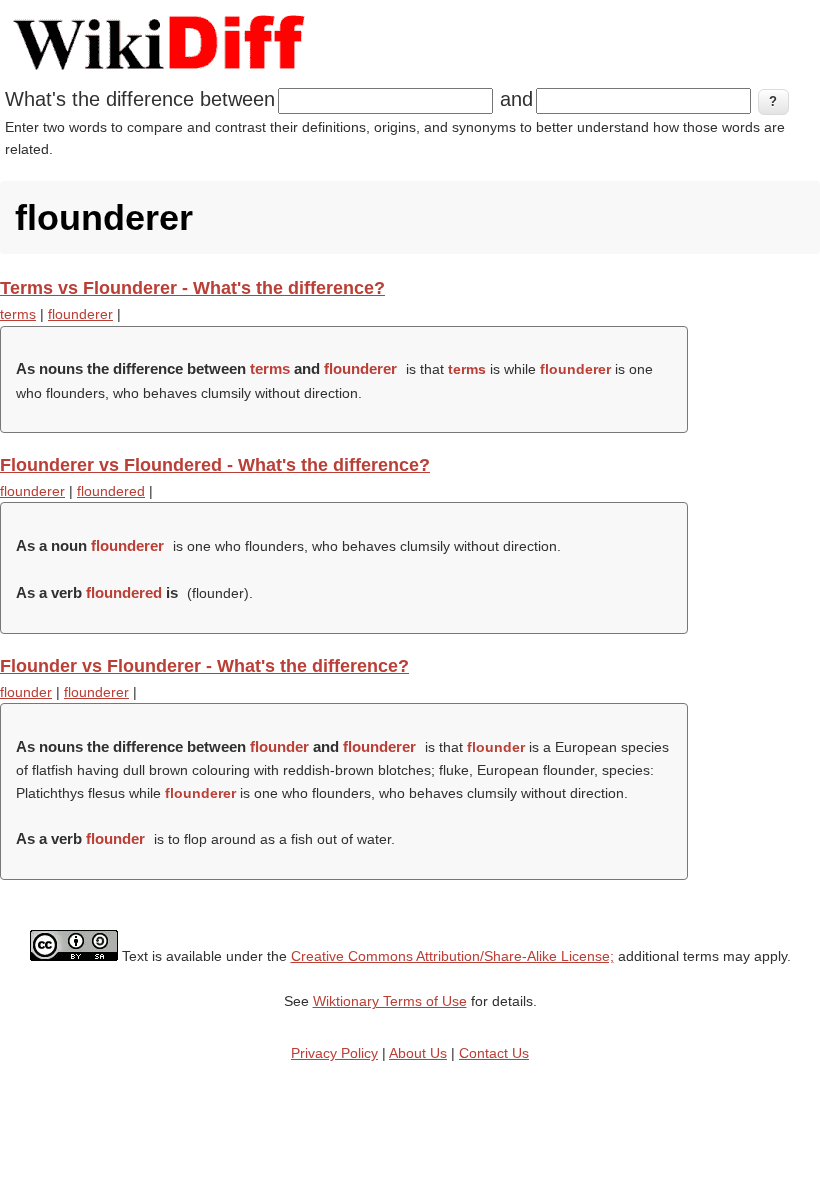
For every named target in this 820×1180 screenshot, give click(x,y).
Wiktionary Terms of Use (390, 1001)
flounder (26, 692)
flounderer (80, 314)
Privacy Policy (334, 1053)
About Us (418, 1053)
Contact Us (494, 1053)
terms (18, 314)
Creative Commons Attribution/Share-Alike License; (452, 956)
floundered (111, 491)
